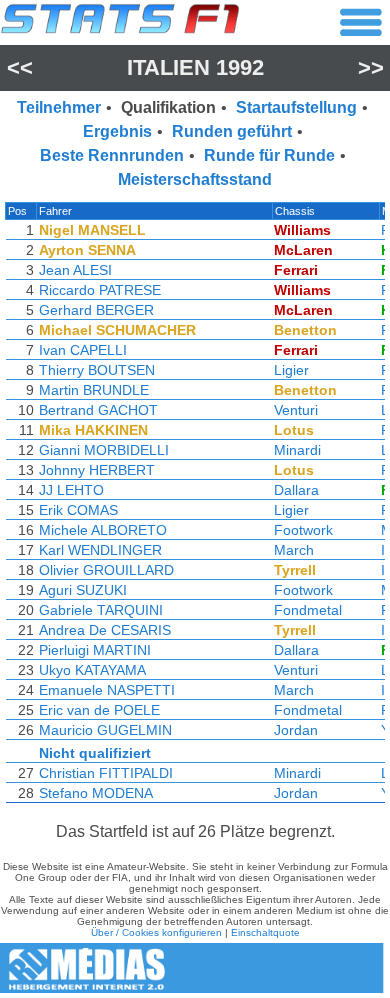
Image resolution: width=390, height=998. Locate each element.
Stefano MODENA (96, 793)
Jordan (296, 730)
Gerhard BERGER (96, 310)
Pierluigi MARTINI (95, 650)
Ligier (291, 370)
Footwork (303, 530)
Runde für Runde (269, 155)
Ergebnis (117, 131)
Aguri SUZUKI (83, 590)
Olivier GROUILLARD (106, 570)
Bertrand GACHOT (98, 410)
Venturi (296, 410)
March (294, 550)
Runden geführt (232, 131)
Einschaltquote (265, 932)
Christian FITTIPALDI (106, 773)
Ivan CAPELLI (83, 350)
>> (371, 67)
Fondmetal (308, 610)
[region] (195, 507)
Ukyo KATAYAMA (92, 670)
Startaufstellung (296, 107)
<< (20, 67)
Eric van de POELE (99, 710)
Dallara (296, 490)
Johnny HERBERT (97, 470)
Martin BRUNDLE (94, 390)
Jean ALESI (75, 270)
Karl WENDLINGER (100, 550)
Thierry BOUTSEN (97, 370)
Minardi (297, 450)
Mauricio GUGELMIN (105, 730)
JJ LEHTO (71, 490)
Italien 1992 (195, 67)
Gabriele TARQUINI (101, 610)
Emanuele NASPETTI (107, 690)
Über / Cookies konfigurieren (156, 932)
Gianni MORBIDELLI (104, 450)
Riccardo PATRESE (100, 290)
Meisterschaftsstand (195, 179)
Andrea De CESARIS (105, 630)
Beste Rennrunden (112, 155)
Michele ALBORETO (103, 530)
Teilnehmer (59, 107)
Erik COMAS (78, 510)
